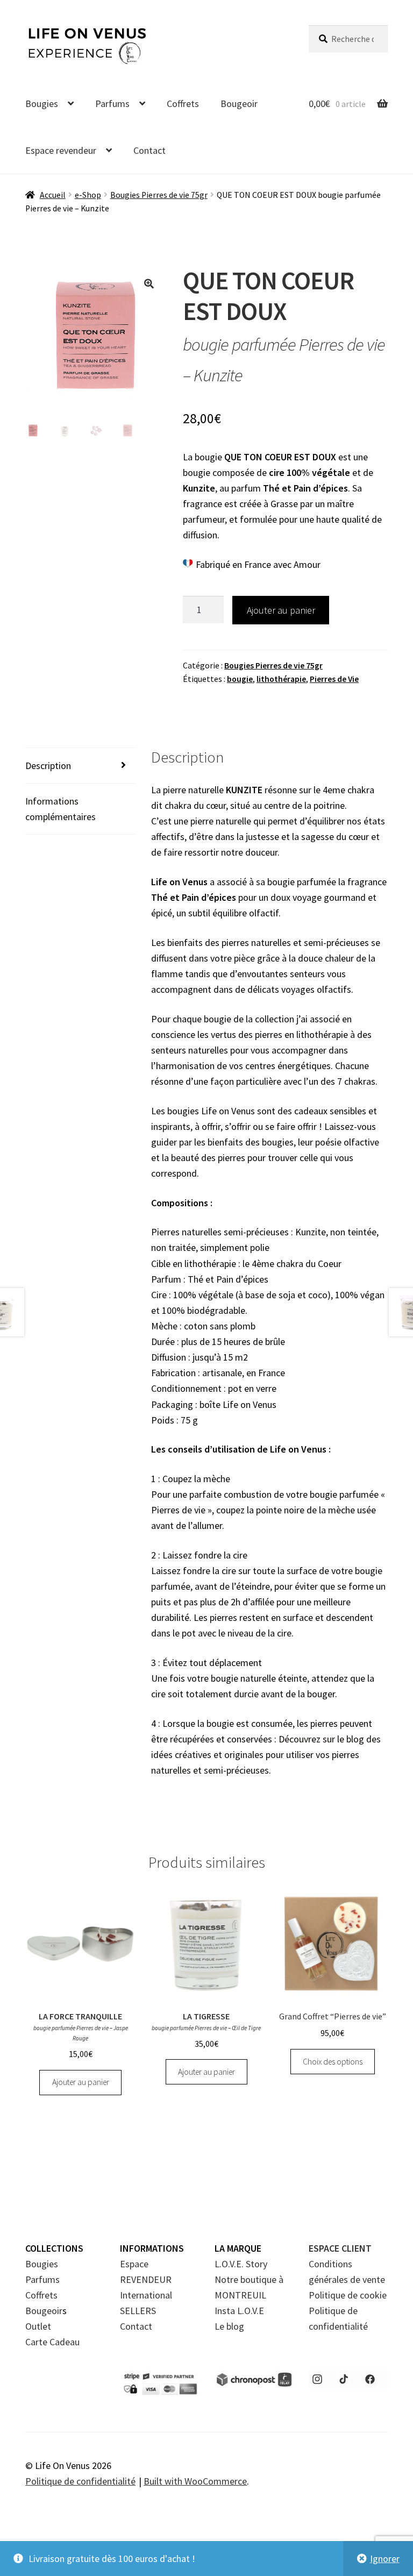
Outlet (38, 2326)
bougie (240, 679)
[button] (149, 283)
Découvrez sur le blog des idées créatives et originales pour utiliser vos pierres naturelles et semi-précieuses (266, 1755)
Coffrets (183, 104)
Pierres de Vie (334, 679)
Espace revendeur (61, 150)
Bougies (42, 104)
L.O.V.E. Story (241, 2264)
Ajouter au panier (281, 610)
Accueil (53, 195)
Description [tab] (48, 766)
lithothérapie (281, 679)
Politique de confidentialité (80, 2481)
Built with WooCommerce (195, 2481)
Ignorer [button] (385, 2559)
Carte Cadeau (52, 2342)
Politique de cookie (348, 2295)
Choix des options (333, 2062)
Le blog (229, 2326)
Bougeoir (239, 104)
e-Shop (88, 195)
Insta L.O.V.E (239, 2311)
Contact (149, 150)
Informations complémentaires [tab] (60, 809)
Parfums (112, 104)
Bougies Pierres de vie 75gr (159, 195)
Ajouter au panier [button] (81, 2082)
